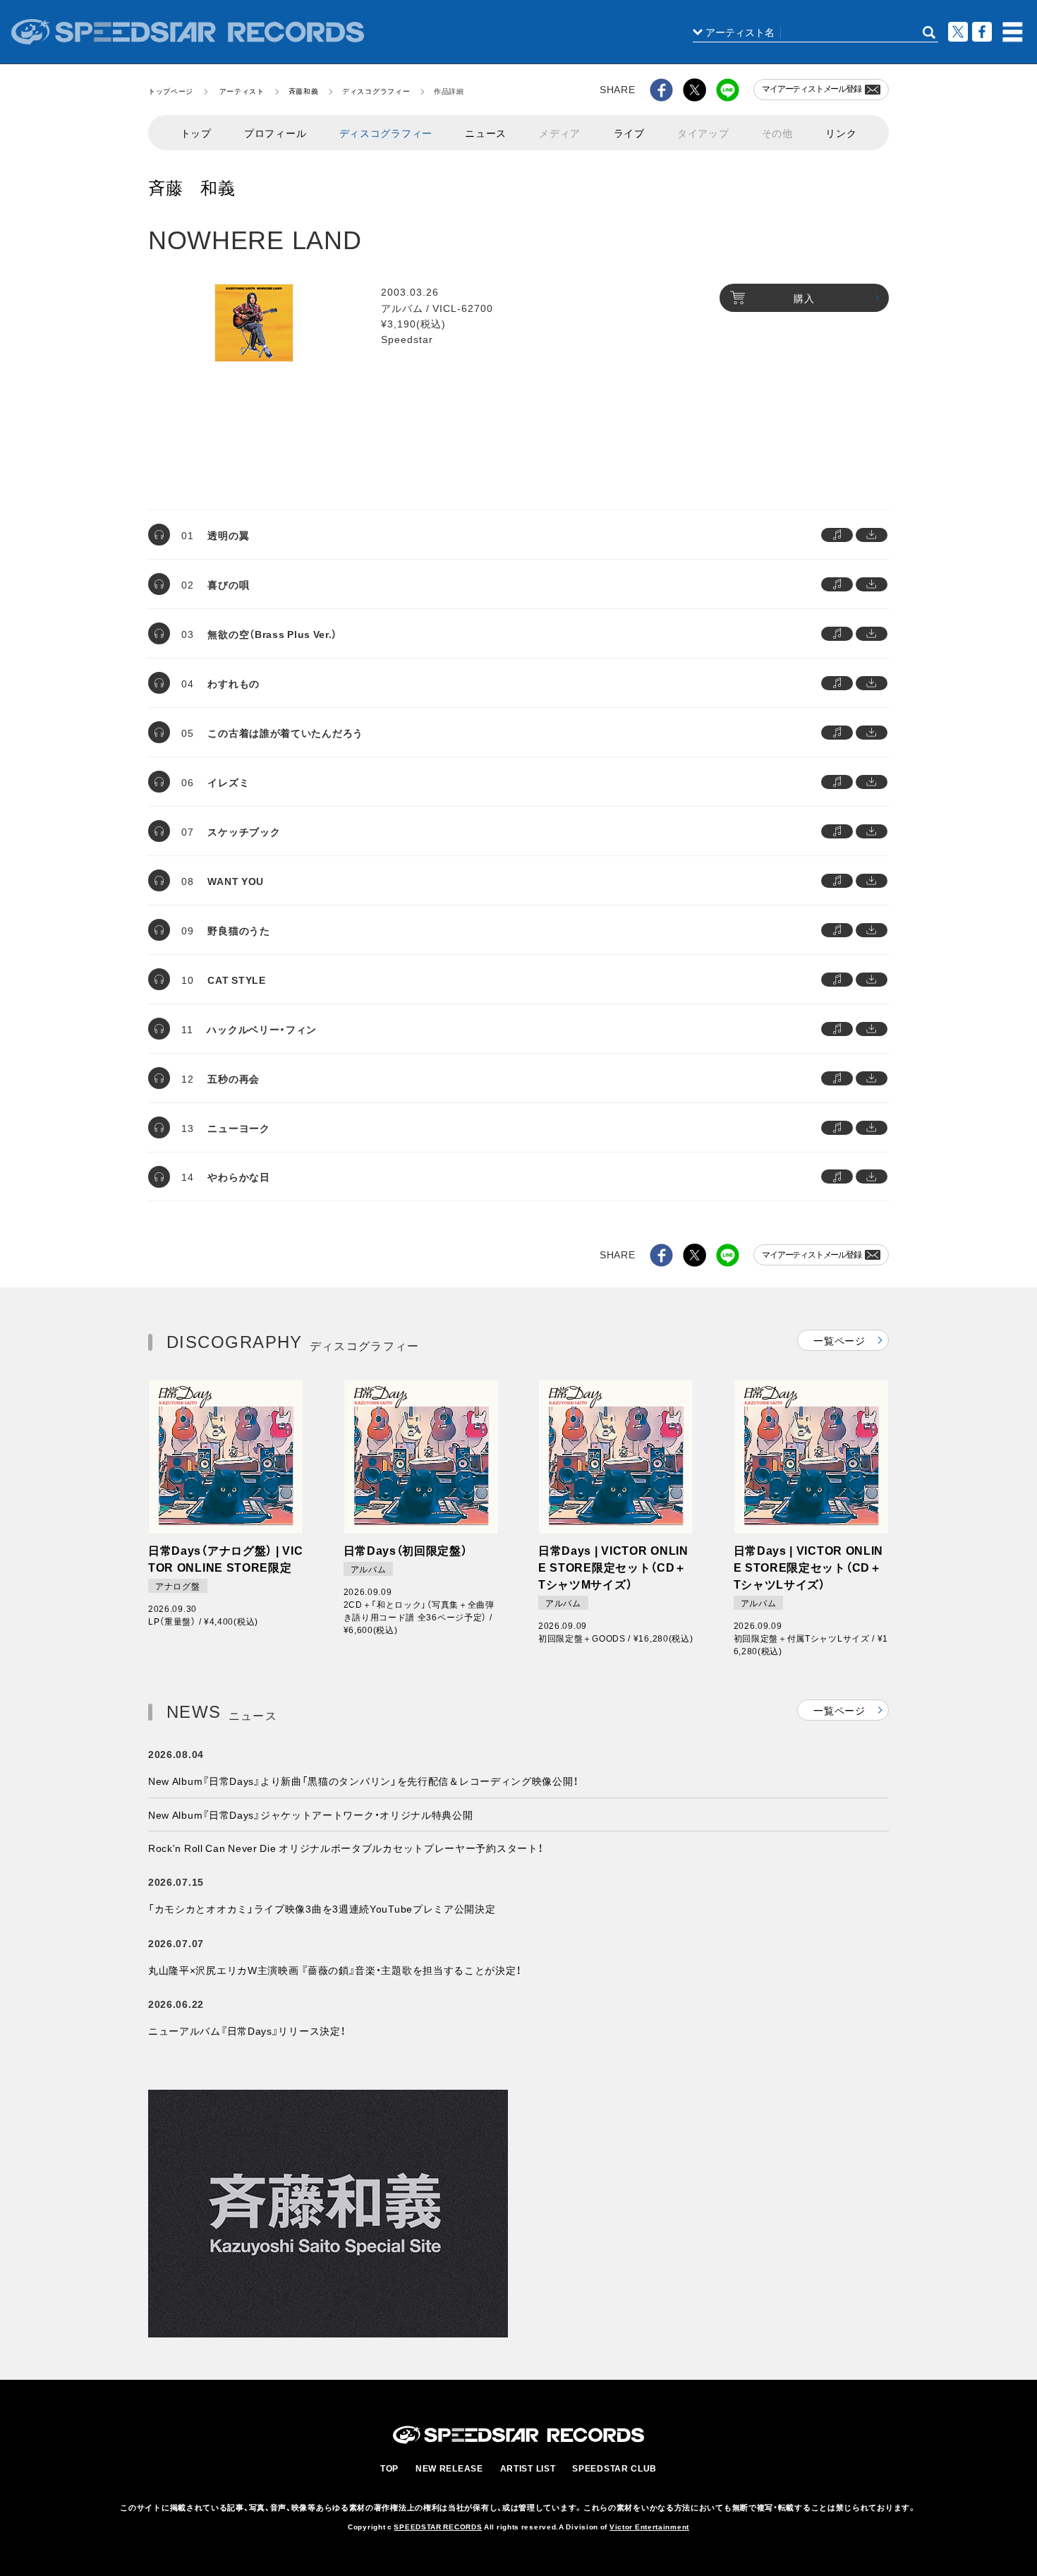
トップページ (171, 91)
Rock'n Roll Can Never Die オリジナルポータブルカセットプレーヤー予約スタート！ (345, 1848)
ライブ (629, 133)
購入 (804, 298)
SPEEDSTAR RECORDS (438, 2526)
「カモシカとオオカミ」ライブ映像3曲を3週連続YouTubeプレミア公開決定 (322, 1908)
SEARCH (929, 32)
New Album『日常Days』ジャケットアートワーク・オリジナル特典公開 (311, 1814)
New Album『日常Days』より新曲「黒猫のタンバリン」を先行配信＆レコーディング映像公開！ (363, 1781)
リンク (841, 133)
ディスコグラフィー (376, 91)
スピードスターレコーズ (188, 32)
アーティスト (242, 91)
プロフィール (275, 133)
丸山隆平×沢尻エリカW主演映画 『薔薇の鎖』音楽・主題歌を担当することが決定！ (334, 1970)
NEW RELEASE (449, 2468)
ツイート (958, 32)
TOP (389, 2468)
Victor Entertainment (649, 2526)
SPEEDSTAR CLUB (614, 2468)
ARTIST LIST (528, 2468)
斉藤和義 (304, 91)
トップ (196, 133)
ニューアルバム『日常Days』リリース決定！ (247, 2030)
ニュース (486, 133)
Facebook (982, 32)
